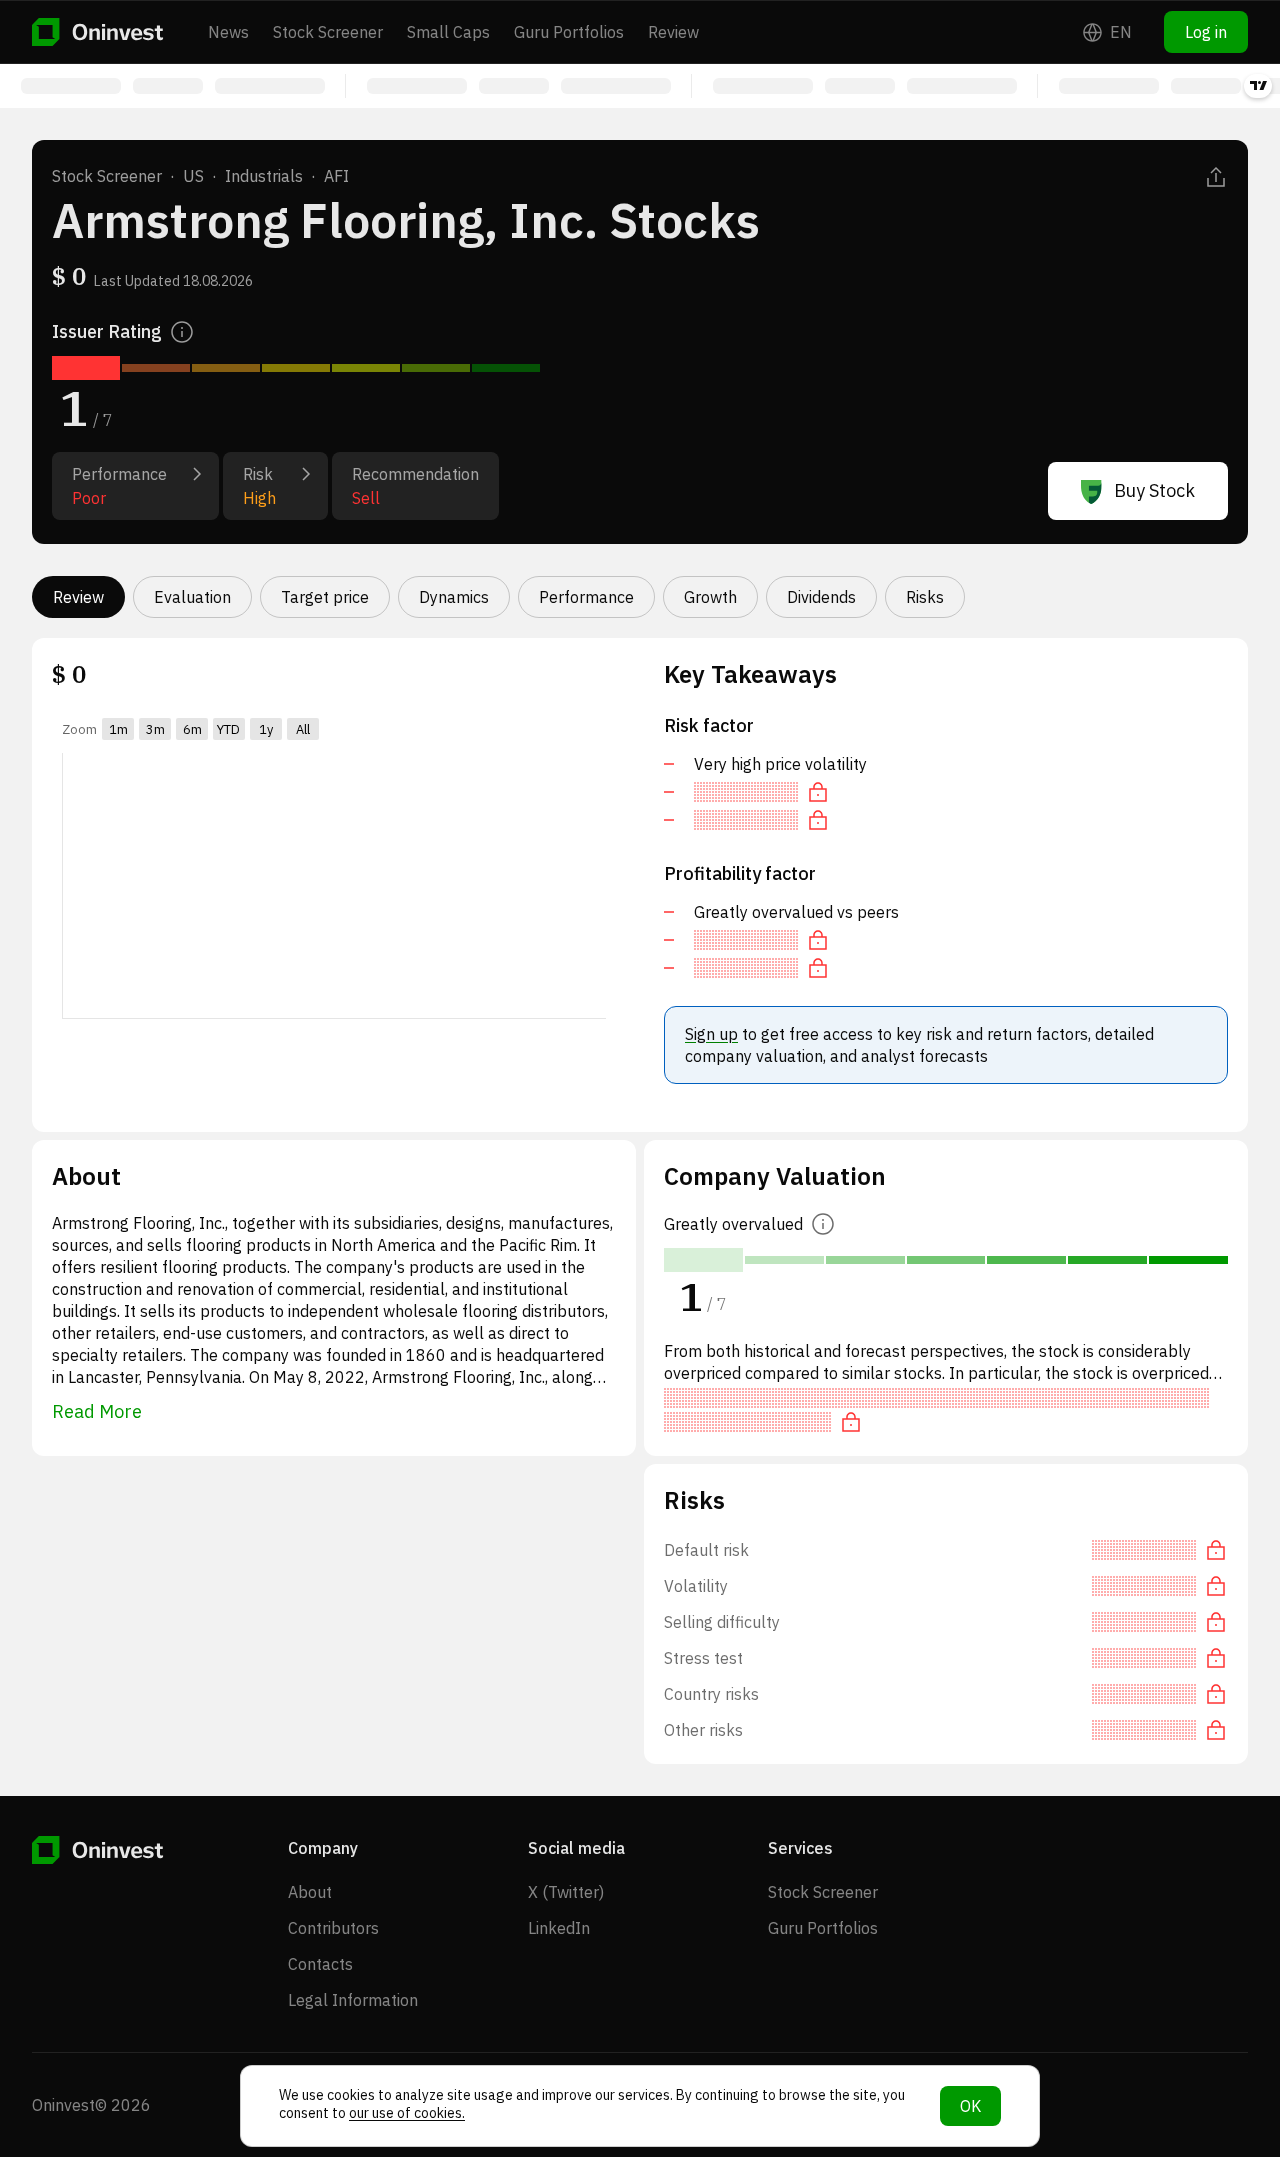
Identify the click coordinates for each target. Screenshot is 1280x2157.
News (228, 32)
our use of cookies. (407, 2113)
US (193, 176)
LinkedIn (559, 1928)
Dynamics (454, 597)
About (310, 1892)
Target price (325, 597)
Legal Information (353, 2000)
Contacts (320, 1964)
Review (673, 32)
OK (970, 2106)
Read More (97, 1411)
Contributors (333, 1928)
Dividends (821, 597)
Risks (925, 597)
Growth (710, 597)
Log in (1206, 32)
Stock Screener (328, 32)
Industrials (264, 176)
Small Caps (448, 32)
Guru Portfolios (569, 32)
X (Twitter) (566, 1892)
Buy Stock (1154, 490)
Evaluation (192, 597)
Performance (586, 597)
